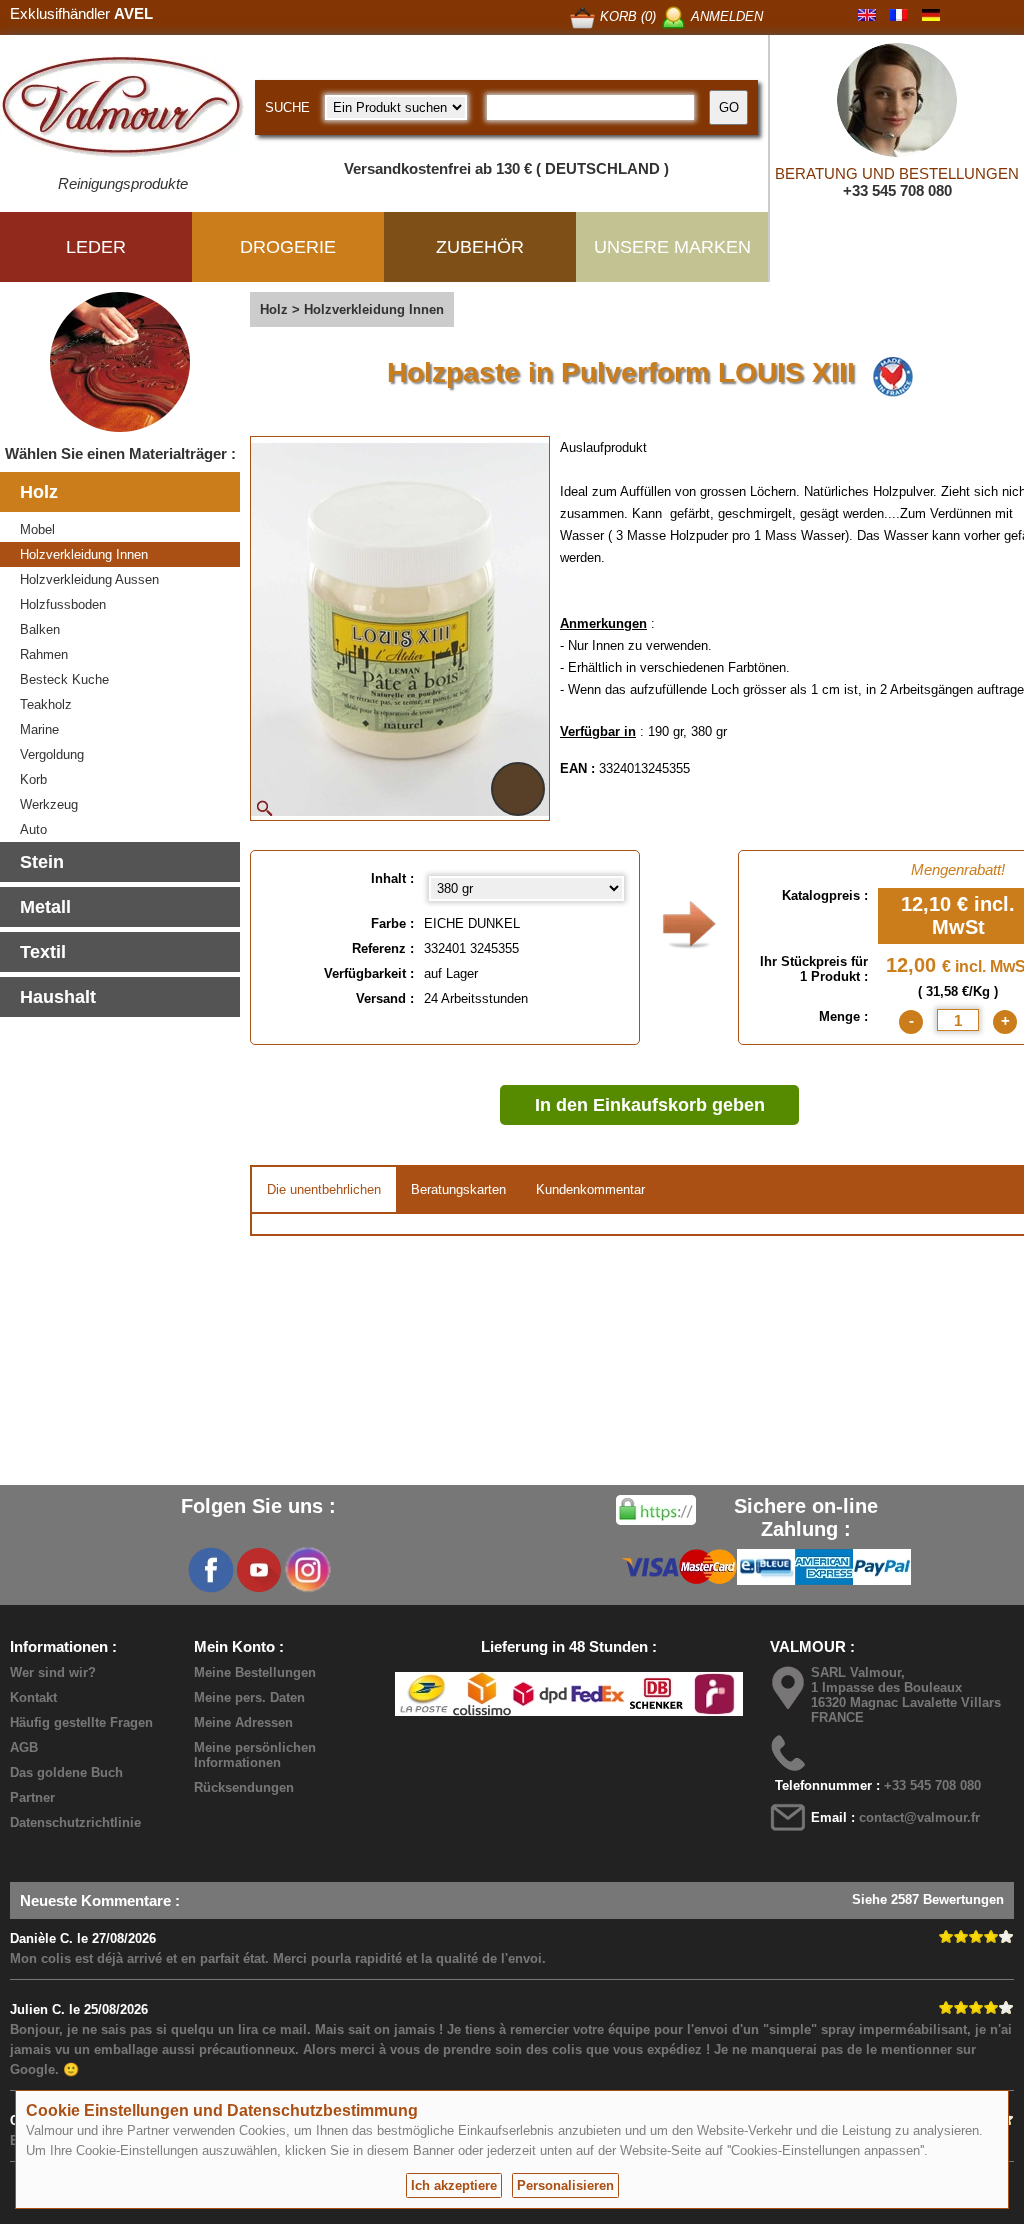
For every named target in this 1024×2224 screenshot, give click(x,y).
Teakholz (46, 704)
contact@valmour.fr (919, 1817)
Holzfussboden (63, 604)
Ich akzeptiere (454, 2185)
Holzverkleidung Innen (84, 554)
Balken (40, 629)
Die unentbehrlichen (324, 1189)
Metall (45, 907)
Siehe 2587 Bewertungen (928, 1899)
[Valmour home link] (122, 110)
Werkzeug (49, 804)
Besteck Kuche (64, 679)
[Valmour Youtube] (259, 1570)
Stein (42, 862)
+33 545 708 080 (897, 190)
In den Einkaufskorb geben (650, 1105)
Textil (43, 952)
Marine (39, 729)
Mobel (37, 529)
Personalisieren (565, 2185)
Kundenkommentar (590, 1189)
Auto (33, 829)
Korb (33, 779)
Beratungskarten (458, 1189)
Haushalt (58, 997)
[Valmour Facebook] (211, 1570)
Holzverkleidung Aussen (89, 579)
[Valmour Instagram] (307, 1570)
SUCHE (287, 107)
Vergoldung (52, 754)
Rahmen (44, 654)
